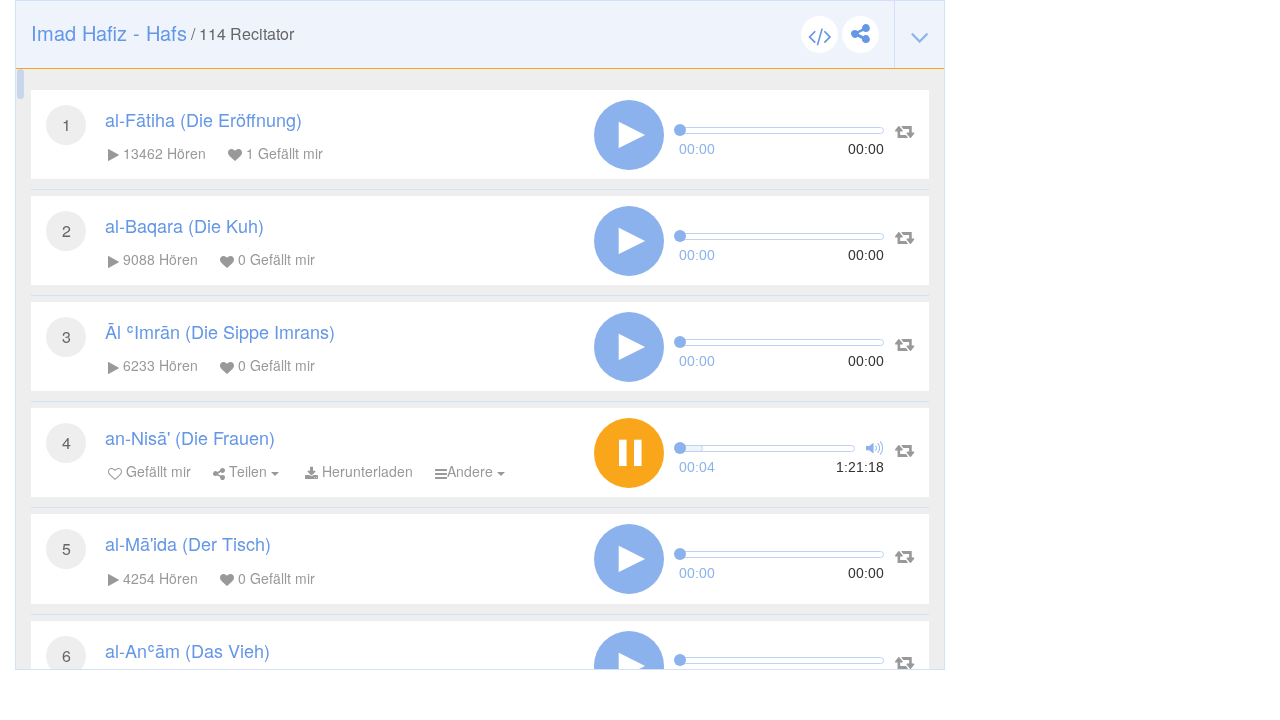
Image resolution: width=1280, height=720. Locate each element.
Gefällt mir (156, 471)
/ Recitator (162, 32)
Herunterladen (365, 471)
